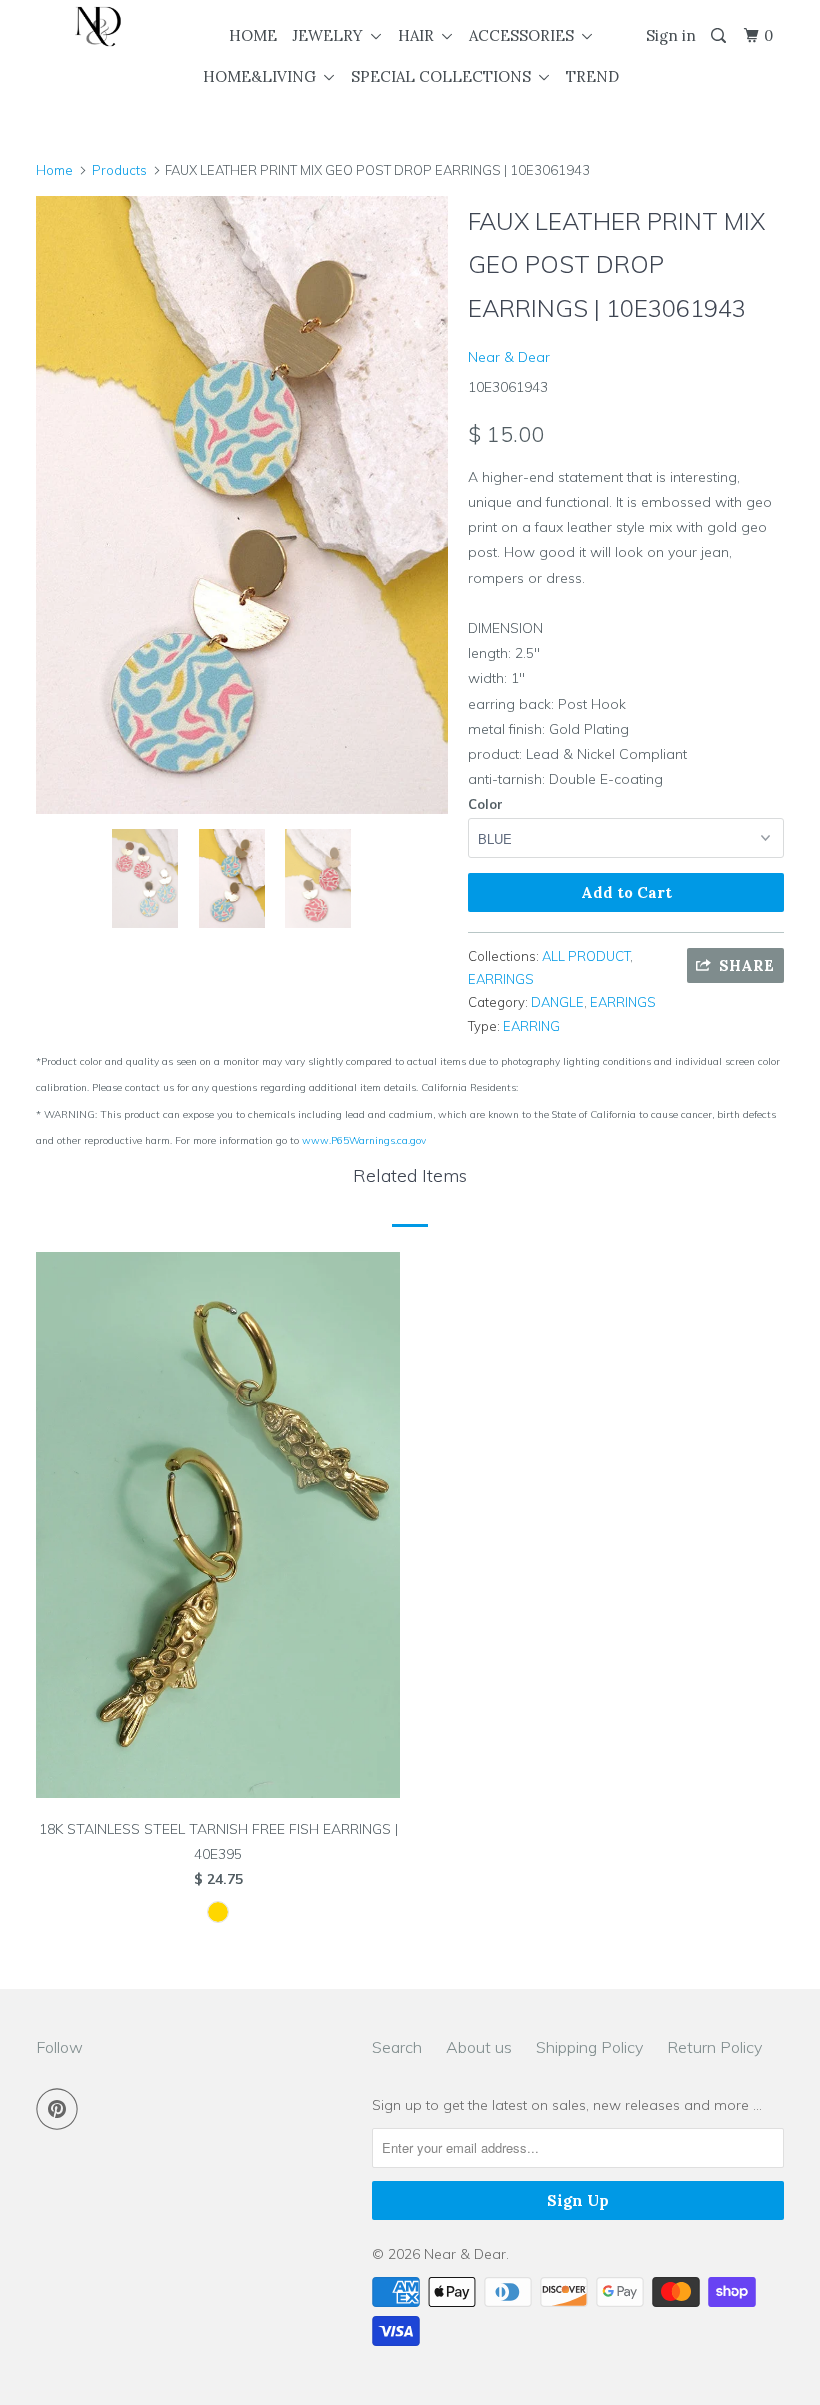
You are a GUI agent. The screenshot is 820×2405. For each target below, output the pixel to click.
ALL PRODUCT (586, 956)
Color (485, 804)
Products (119, 170)
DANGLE (557, 1002)
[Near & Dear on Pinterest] (61, 2109)
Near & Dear (509, 357)
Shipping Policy (589, 2047)
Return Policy (714, 2047)
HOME (253, 35)
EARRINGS (501, 979)
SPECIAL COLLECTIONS (445, 76)
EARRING (531, 1026)
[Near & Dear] (98, 26)
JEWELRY (331, 35)
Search (397, 2047)
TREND (592, 76)
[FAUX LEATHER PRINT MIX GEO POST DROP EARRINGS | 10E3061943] (242, 505)
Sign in (671, 35)
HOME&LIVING (263, 76)
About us (479, 2047)
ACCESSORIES (525, 35)
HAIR (420, 35)
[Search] (720, 36)
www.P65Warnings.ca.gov (364, 1140)
